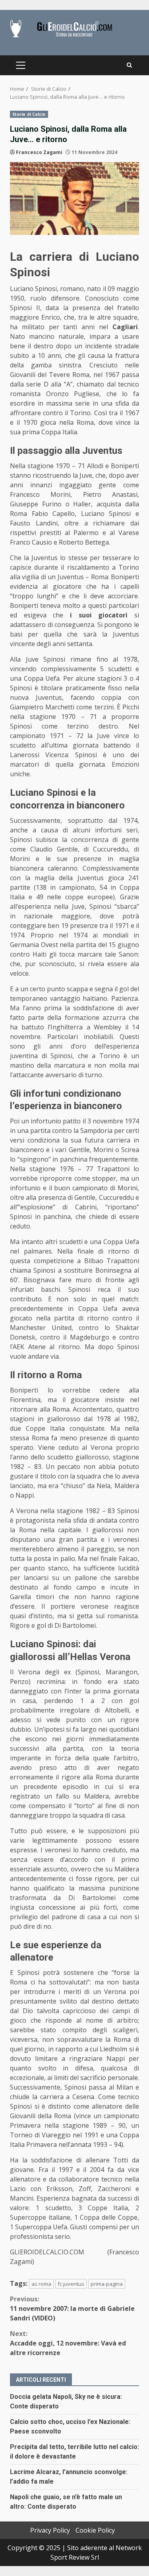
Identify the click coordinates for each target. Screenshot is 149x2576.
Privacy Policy (50, 2530)
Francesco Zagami (39, 152)
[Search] (129, 65)
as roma (41, 2284)
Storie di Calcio (29, 114)
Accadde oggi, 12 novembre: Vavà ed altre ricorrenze (68, 2343)
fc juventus (71, 2284)
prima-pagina (107, 2284)
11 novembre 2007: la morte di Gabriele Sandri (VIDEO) (72, 2308)
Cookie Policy (95, 2530)
